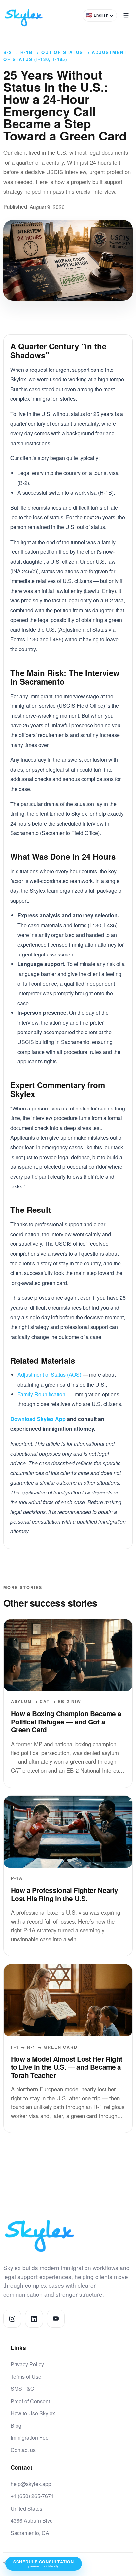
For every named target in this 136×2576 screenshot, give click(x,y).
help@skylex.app (31, 2484)
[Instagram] (12, 2319)
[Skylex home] (24, 15)
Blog (16, 2425)
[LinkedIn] (34, 2319)
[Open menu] (126, 15)
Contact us (23, 2450)
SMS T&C (22, 2389)
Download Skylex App (38, 1419)
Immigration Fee (30, 2438)
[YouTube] (56, 2319)
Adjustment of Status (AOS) (49, 1375)
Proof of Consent (30, 2401)
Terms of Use (26, 2376)
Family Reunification (41, 1394)
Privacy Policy (27, 2364)
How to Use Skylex (33, 2413)
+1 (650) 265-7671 (32, 2496)
